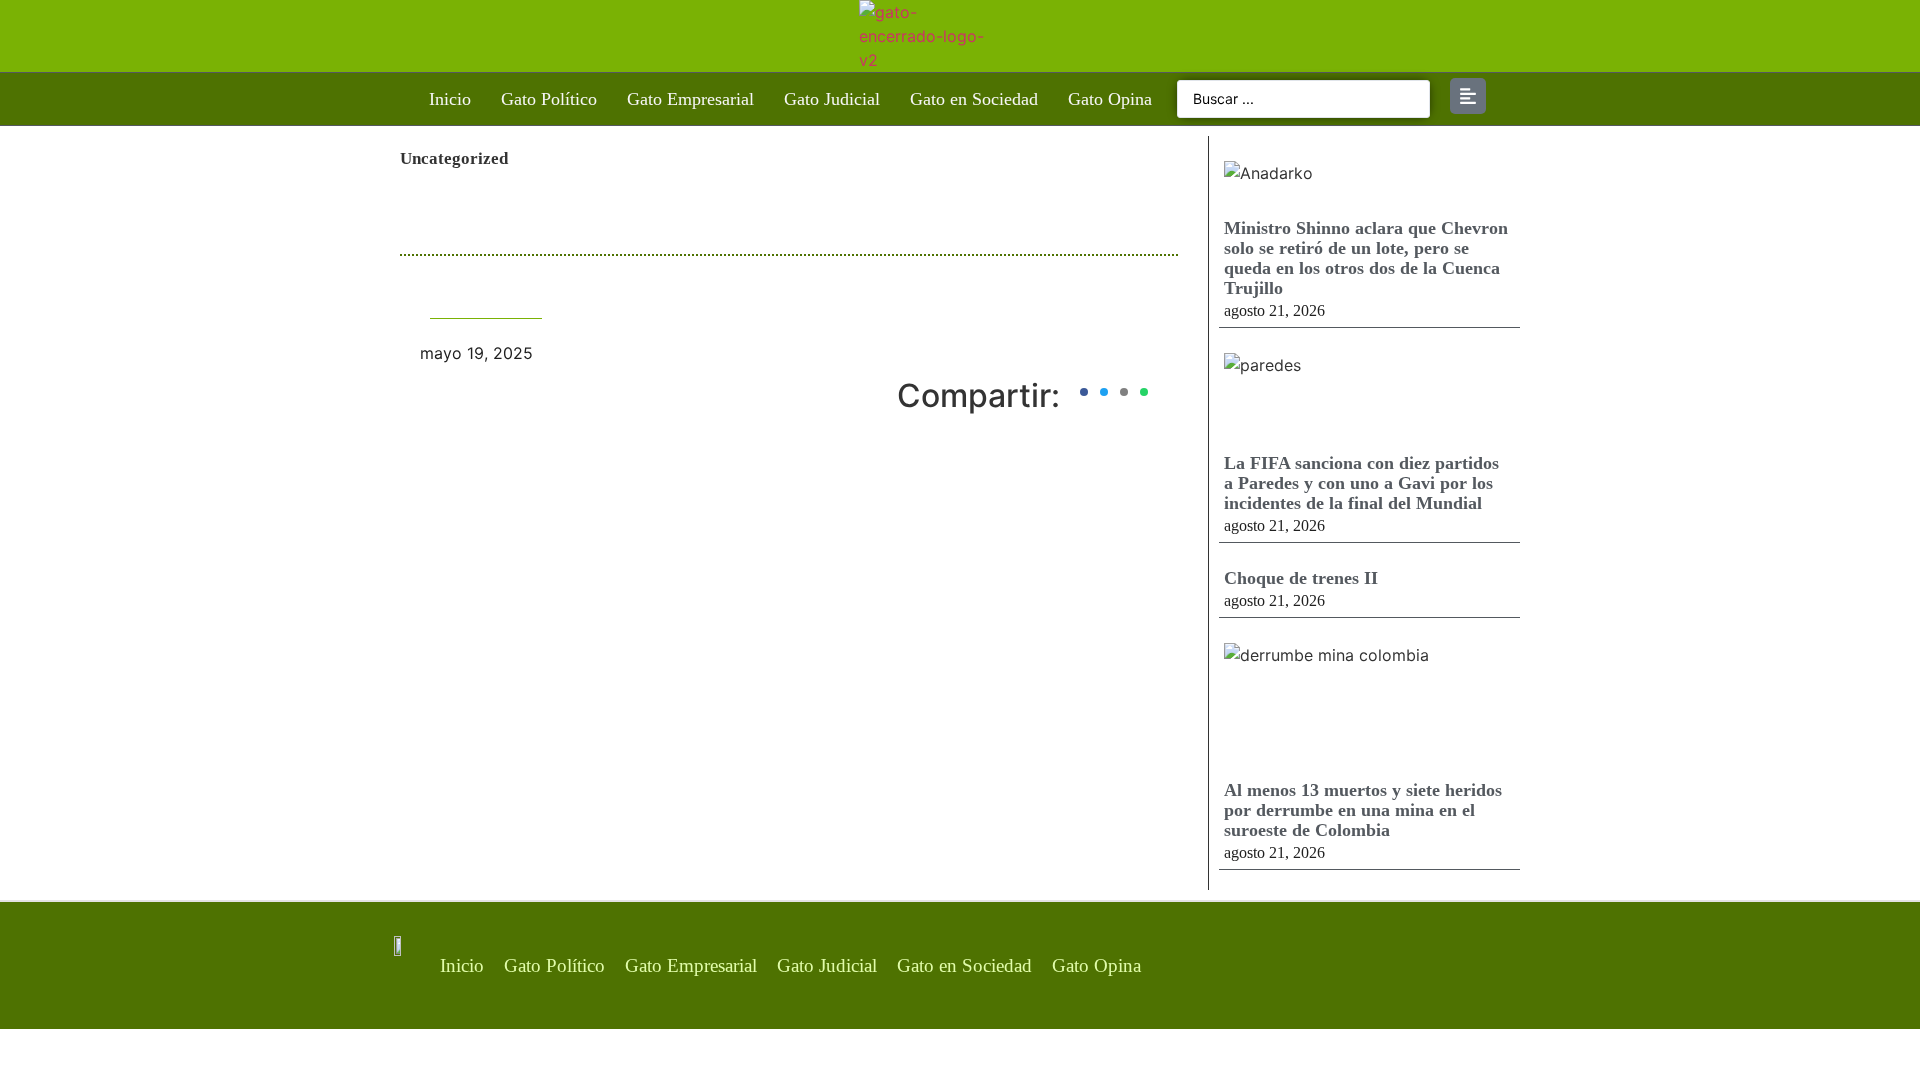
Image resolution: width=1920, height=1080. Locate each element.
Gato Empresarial (690, 99)
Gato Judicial (832, 99)
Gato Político (549, 99)
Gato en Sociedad (974, 99)
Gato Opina (1110, 99)
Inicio (450, 99)
